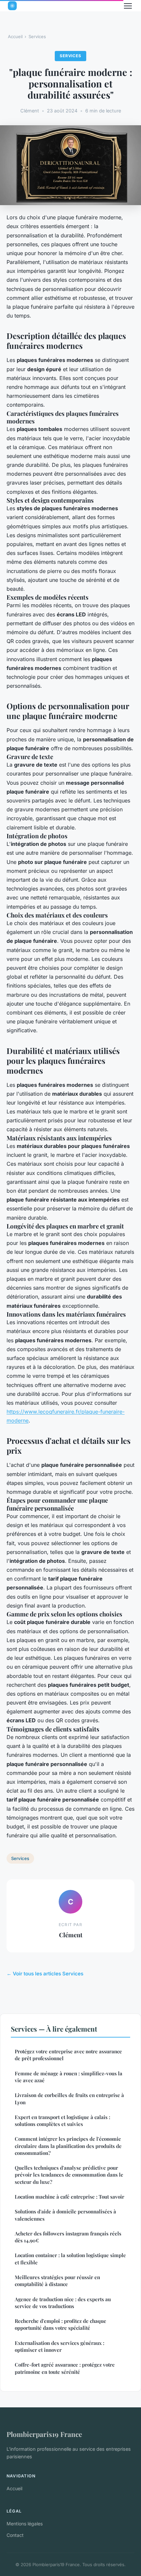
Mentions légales (25, 2524)
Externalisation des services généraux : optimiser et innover (60, 2346)
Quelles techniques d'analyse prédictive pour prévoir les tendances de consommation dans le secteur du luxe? (69, 2175)
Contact (15, 2535)
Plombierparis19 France (44, 2434)
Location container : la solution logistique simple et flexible (70, 2259)
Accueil (15, 36)
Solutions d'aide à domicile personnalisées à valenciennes (65, 2215)
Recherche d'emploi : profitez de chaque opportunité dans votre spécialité (60, 2324)
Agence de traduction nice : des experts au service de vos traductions (63, 2303)
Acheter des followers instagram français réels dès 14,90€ (68, 2237)
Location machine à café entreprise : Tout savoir (70, 2197)
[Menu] (128, 6)
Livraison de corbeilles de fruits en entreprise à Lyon (69, 2099)
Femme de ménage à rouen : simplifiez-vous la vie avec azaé (69, 2077)
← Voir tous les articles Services (45, 1974)
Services (37, 36)
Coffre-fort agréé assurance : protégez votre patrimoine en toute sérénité (65, 2368)
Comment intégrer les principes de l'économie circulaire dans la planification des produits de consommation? (68, 2146)
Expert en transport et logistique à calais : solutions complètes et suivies (62, 2121)
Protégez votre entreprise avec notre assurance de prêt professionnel (68, 2055)
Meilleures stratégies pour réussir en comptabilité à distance (57, 2281)
